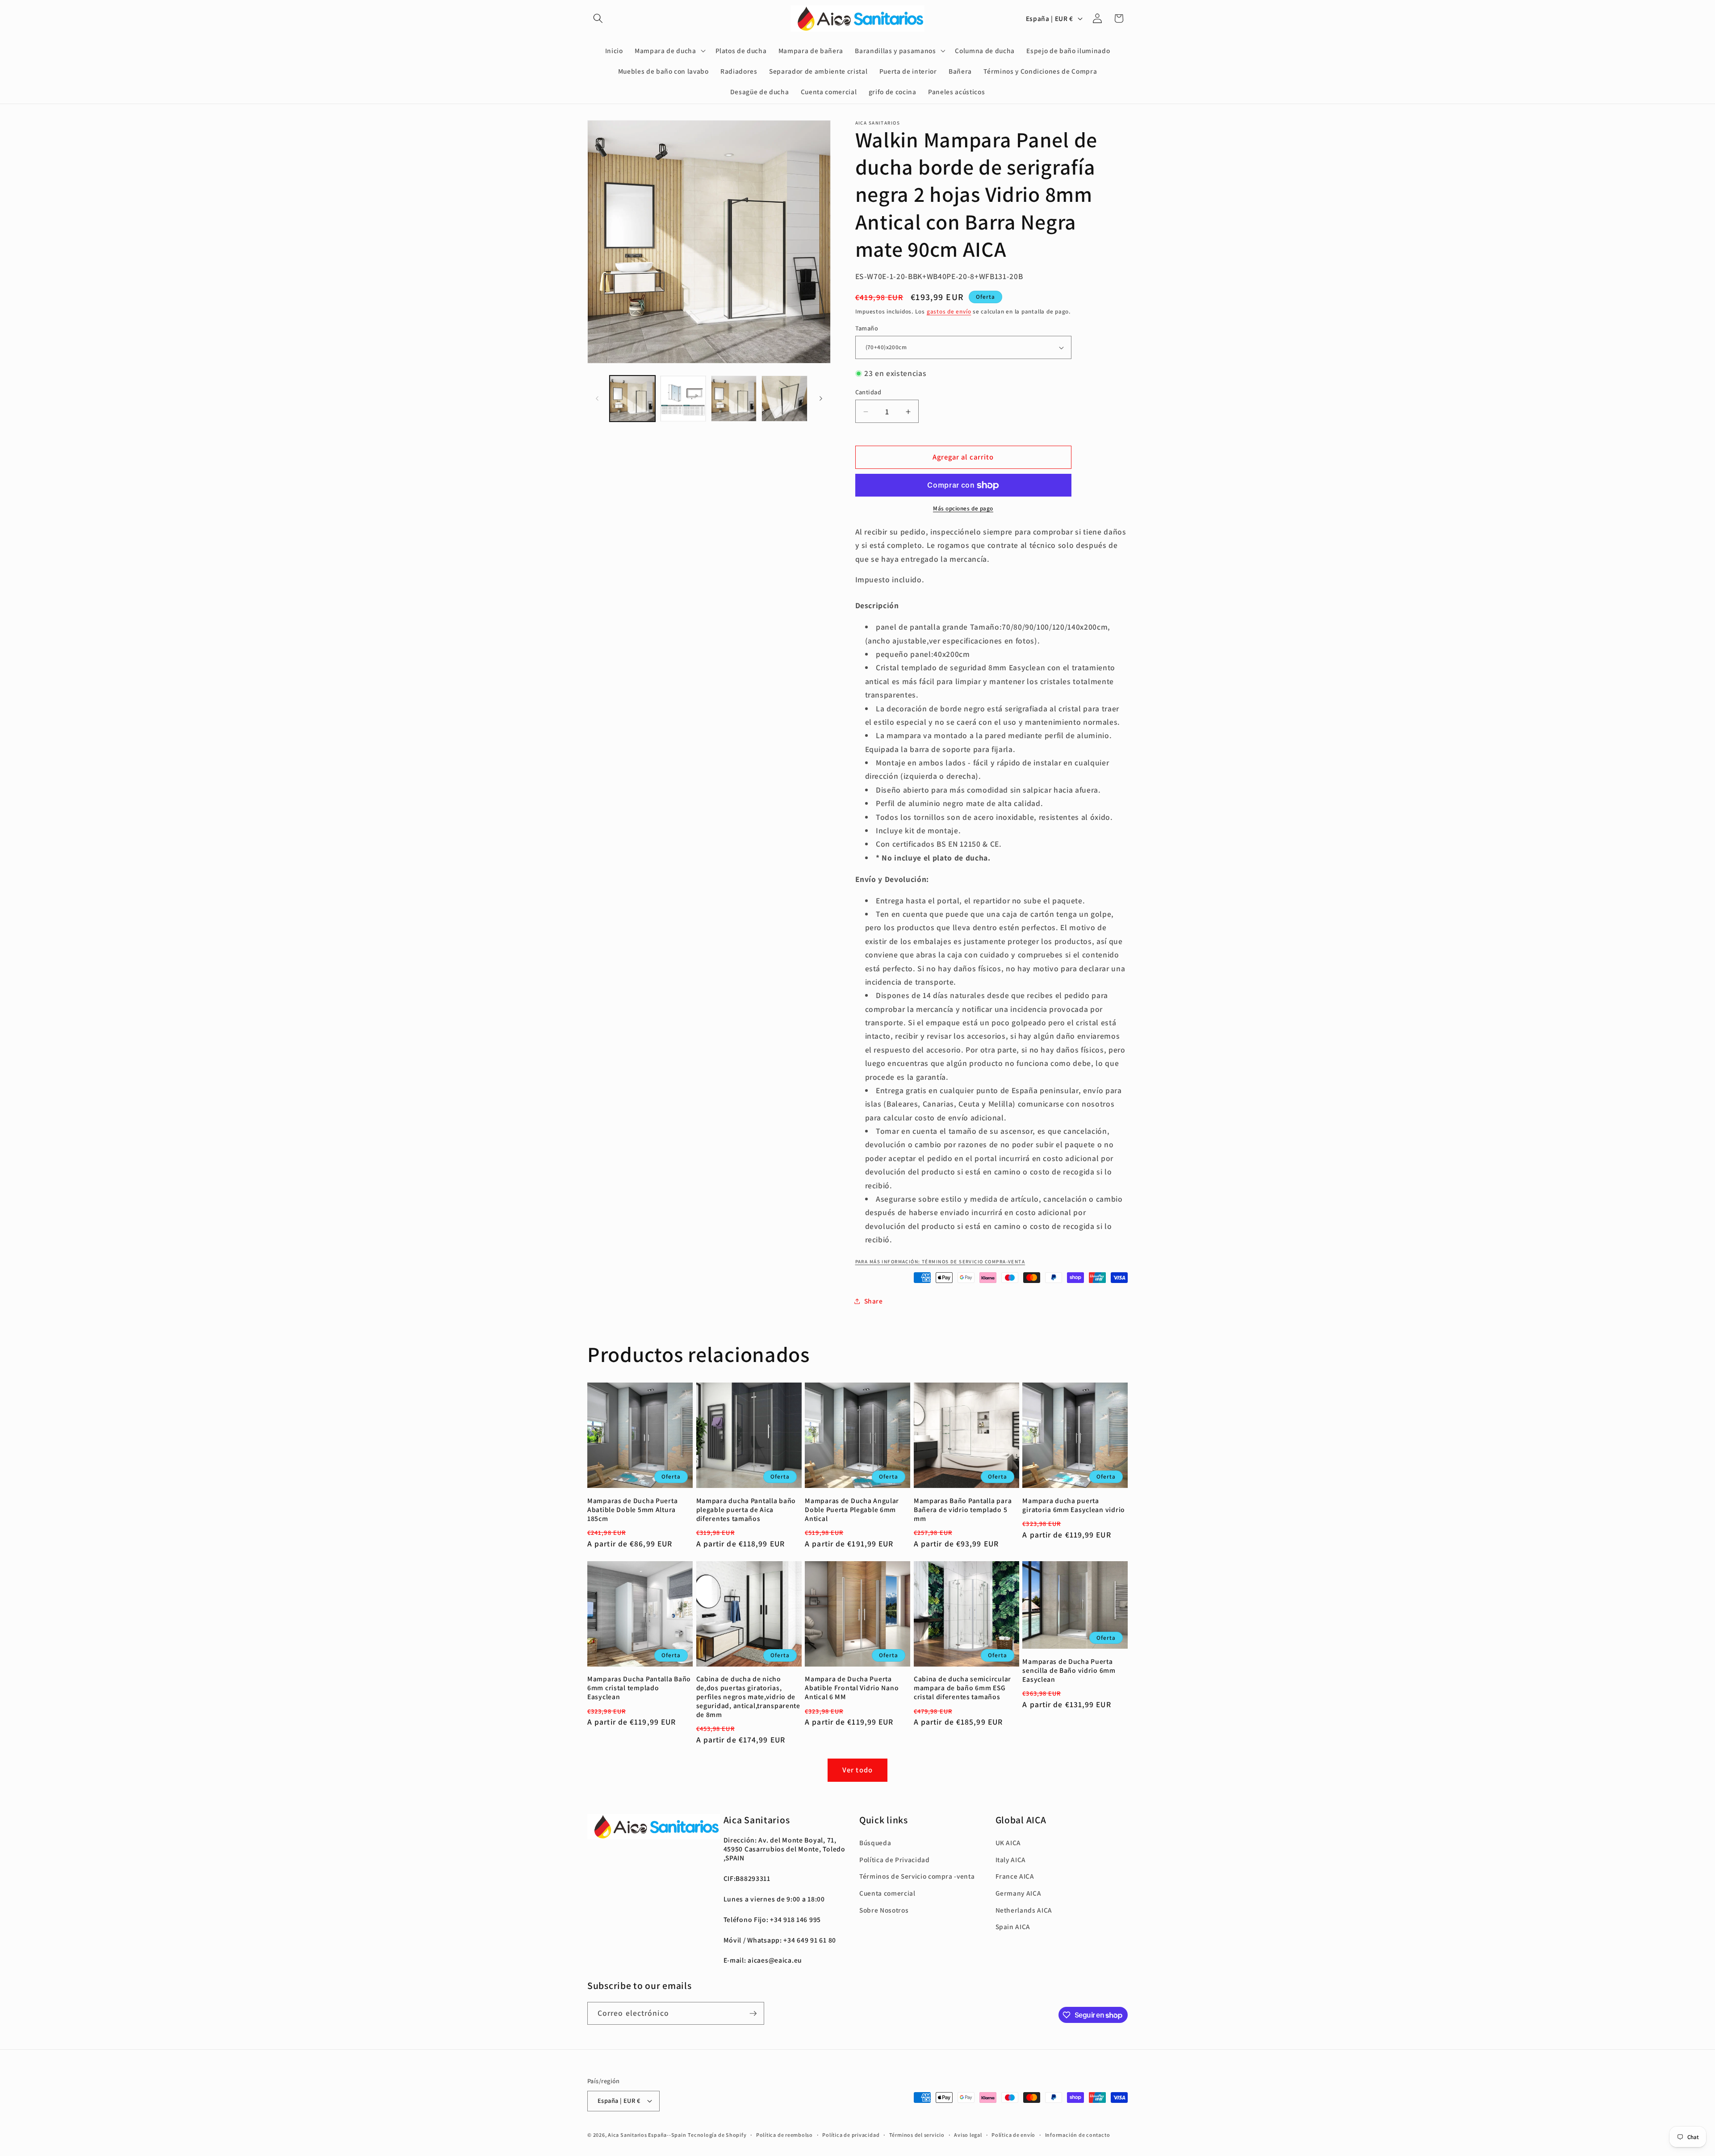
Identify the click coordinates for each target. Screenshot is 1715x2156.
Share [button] (874, 1301)
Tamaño (867, 328)
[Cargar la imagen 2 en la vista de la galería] (683, 399)
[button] (598, 18)
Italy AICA (1011, 1859)
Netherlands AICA (1024, 1910)
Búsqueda (875, 1843)
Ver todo (857, 1770)
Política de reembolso (784, 2135)
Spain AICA (1013, 1926)
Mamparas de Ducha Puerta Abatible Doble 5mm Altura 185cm (632, 1510)
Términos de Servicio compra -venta (917, 1876)
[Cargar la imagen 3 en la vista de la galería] (734, 399)
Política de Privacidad (895, 1859)
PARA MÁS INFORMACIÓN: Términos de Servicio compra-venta (940, 1262)
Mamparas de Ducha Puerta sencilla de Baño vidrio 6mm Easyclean (1069, 1670)
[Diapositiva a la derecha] (821, 399)
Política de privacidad (851, 2135)
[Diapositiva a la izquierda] (597, 399)
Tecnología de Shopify (717, 2135)
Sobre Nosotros (884, 1910)
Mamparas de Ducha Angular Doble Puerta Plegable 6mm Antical (852, 1510)
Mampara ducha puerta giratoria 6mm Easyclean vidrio (1074, 1505)
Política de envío (1013, 2135)
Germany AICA (1019, 1893)
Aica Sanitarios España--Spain (647, 2135)
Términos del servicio (917, 2135)
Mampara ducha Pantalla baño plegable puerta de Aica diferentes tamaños (746, 1510)
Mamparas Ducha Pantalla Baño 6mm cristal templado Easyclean (639, 1688)
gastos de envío (949, 311)
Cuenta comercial (887, 1893)
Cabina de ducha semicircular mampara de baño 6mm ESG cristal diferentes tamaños (962, 1688)
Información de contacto (1078, 2135)
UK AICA (1008, 1843)
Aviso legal (968, 2135)
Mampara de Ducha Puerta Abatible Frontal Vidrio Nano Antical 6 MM (852, 1688)
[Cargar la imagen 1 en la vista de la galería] (633, 399)
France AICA (1015, 1876)
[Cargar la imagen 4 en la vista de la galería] (784, 399)
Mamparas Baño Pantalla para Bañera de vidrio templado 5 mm (963, 1510)
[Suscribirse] (753, 2014)
